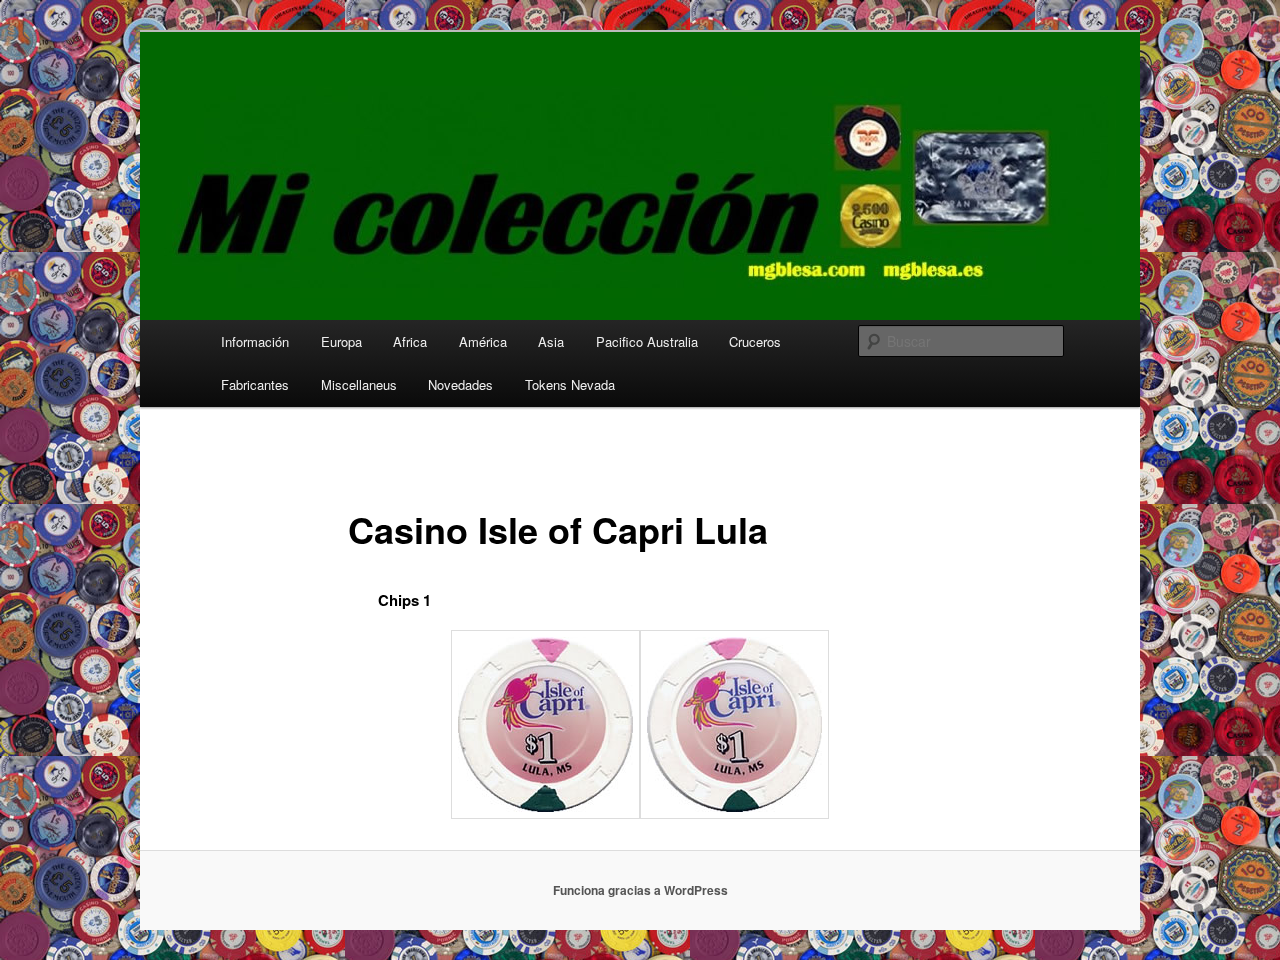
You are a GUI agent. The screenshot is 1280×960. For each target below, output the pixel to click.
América (483, 341)
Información (255, 341)
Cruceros (755, 341)
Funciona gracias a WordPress (640, 890)
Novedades (460, 384)
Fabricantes (255, 384)
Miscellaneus (359, 384)
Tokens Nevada (570, 384)
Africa (410, 341)
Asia (551, 341)
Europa (341, 341)
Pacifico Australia (647, 341)
